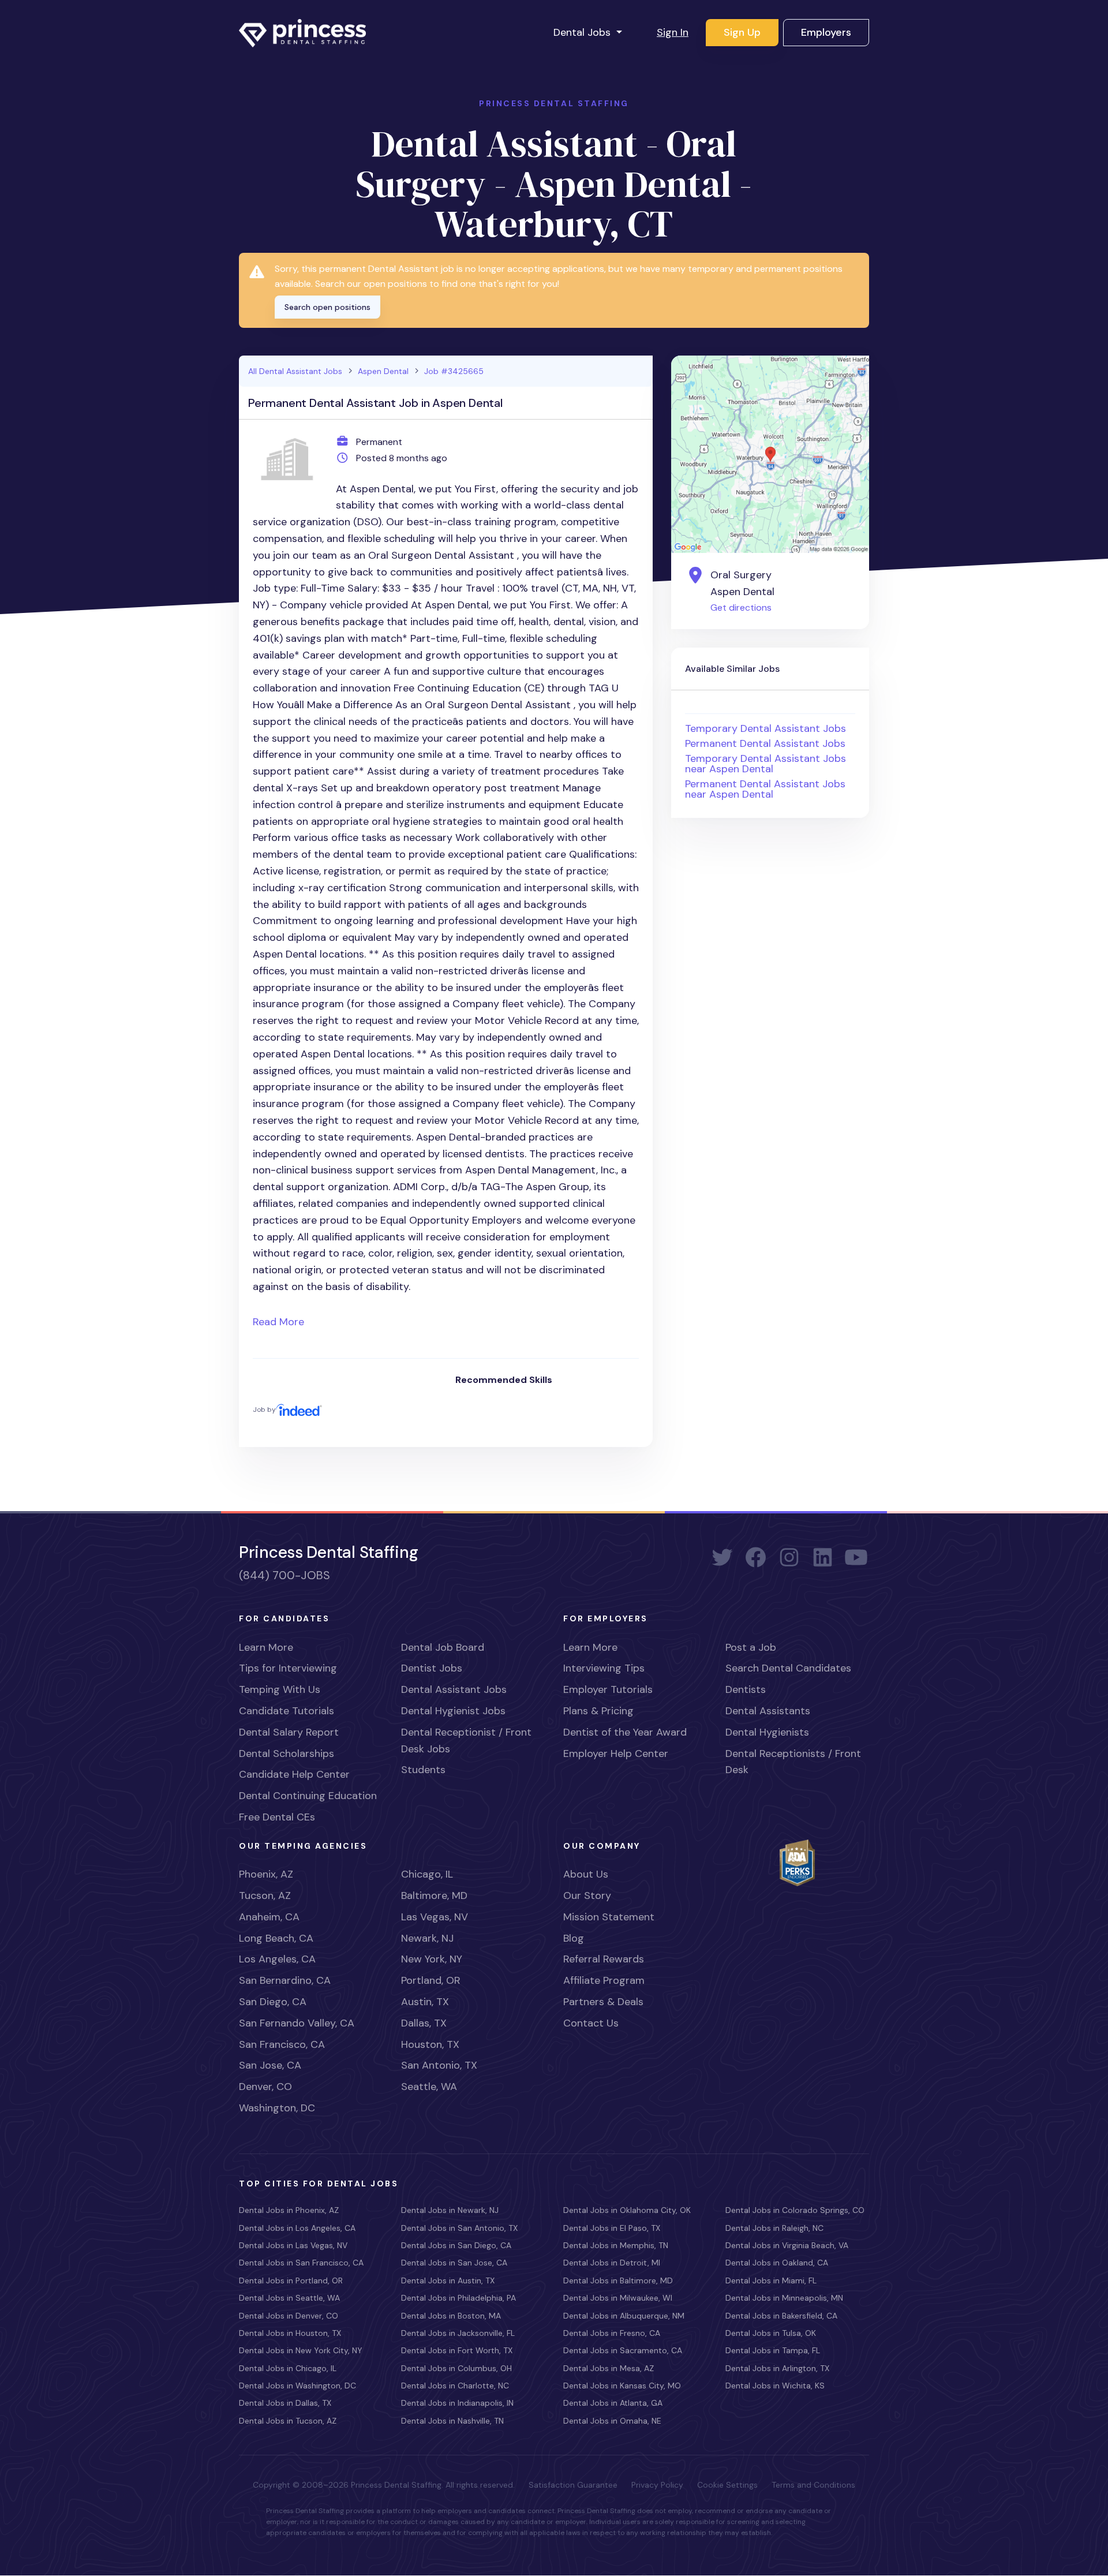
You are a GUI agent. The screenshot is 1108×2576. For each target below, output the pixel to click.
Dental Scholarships (287, 1754)
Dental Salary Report (289, 1732)
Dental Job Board (443, 1647)
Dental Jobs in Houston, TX (290, 2333)
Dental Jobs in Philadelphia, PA (458, 2298)
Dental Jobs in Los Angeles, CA (297, 2228)
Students (423, 1770)
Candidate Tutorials (287, 1711)
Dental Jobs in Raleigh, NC (774, 2228)
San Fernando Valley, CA (297, 2023)
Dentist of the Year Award (625, 1732)
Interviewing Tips (604, 1668)
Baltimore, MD (434, 1895)
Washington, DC (277, 2108)
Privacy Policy (657, 2485)
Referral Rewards (604, 1959)
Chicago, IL (427, 1874)
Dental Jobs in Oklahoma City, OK (627, 2210)
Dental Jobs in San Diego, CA (456, 2245)
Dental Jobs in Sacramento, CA (623, 2350)
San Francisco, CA (282, 2044)
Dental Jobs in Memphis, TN (616, 2245)
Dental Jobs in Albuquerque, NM (624, 2316)
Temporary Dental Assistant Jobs (766, 728)
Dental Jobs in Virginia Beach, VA (787, 2245)
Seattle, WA (429, 2087)
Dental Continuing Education (308, 1796)
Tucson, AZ (265, 1895)
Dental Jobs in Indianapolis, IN (457, 2403)
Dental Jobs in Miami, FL (771, 2280)
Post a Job (751, 1647)
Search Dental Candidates (788, 1668)
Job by (264, 1409)
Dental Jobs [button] (583, 32)
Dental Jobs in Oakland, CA (777, 2263)
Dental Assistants (768, 1711)
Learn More (266, 1647)
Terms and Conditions (813, 2485)
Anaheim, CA (269, 1917)
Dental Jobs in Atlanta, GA (613, 2403)
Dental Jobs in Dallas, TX (285, 2403)
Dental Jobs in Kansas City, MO (622, 2386)
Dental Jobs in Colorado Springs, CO (795, 2210)
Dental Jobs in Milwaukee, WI (618, 2298)
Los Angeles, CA (277, 1959)
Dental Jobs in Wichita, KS (775, 2386)
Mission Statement (609, 1917)
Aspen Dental (383, 371)
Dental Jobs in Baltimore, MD (618, 2280)
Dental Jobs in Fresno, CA (612, 2333)
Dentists (746, 1689)
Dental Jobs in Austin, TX (448, 2280)
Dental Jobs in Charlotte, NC (455, 2386)
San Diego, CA (273, 2002)
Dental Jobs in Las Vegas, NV (293, 2245)
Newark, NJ (427, 1938)
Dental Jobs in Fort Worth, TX (457, 2350)
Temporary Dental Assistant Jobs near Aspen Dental (766, 764)
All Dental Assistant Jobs (295, 371)
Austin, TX (425, 2002)
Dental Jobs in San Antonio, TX (459, 2228)
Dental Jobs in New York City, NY (301, 2350)
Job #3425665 (454, 371)
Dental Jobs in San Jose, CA (454, 2263)
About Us (586, 1874)
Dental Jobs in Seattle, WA (289, 2298)
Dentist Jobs (432, 1668)
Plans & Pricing (598, 1711)
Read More (278, 1322)
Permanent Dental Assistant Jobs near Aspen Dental (765, 789)
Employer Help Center (616, 1754)
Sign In (673, 32)
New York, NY (432, 1959)
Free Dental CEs (277, 1817)
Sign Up (742, 32)
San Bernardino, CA (285, 1980)
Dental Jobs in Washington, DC (297, 2386)
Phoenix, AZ (266, 1874)
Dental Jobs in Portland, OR (291, 2280)
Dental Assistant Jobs (454, 1689)
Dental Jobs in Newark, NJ (450, 2210)
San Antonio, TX (439, 2065)
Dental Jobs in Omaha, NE (612, 2421)
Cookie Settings (727, 2485)
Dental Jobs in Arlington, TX (777, 2368)
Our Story (587, 1895)
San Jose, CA (270, 2065)
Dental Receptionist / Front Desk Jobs (466, 1741)
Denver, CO (265, 2087)
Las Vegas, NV (435, 1917)
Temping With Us (280, 1689)
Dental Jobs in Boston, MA (451, 2316)
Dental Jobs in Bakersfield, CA (781, 2316)
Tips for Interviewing (288, 1668)
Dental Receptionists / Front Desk (793, 1762)
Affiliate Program (604, 1980)
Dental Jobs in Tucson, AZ (288, 2421)
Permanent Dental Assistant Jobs (765, 743)
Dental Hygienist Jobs (453, 1711)
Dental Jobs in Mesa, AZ (609, 2368)
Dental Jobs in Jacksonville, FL (458, 2333)
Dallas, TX (424, 2023)
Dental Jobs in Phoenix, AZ (289, 2210)
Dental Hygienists (767, 1732)
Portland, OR (431, 1980)
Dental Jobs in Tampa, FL (773, 2350)
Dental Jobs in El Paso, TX (612, 2228)
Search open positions (327, 307)
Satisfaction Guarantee (573, 2485)
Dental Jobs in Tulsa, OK (771, 2333)
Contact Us (591, 2023)
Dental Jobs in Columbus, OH (456, 2368)
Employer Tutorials (608, 1689)
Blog (574, 1938)
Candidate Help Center (294, 1774)
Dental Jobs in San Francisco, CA (301, 2263)
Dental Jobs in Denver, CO (289, 2316)
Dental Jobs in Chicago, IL (288, 2368)
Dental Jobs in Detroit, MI (612, 2263)
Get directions (741, 607)
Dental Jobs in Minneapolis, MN (784, 2298)
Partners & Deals (603, 2002)
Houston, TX (430, 2044)
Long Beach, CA (276, 1938)
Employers (826, 32)
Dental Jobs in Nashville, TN (452, 2421)
